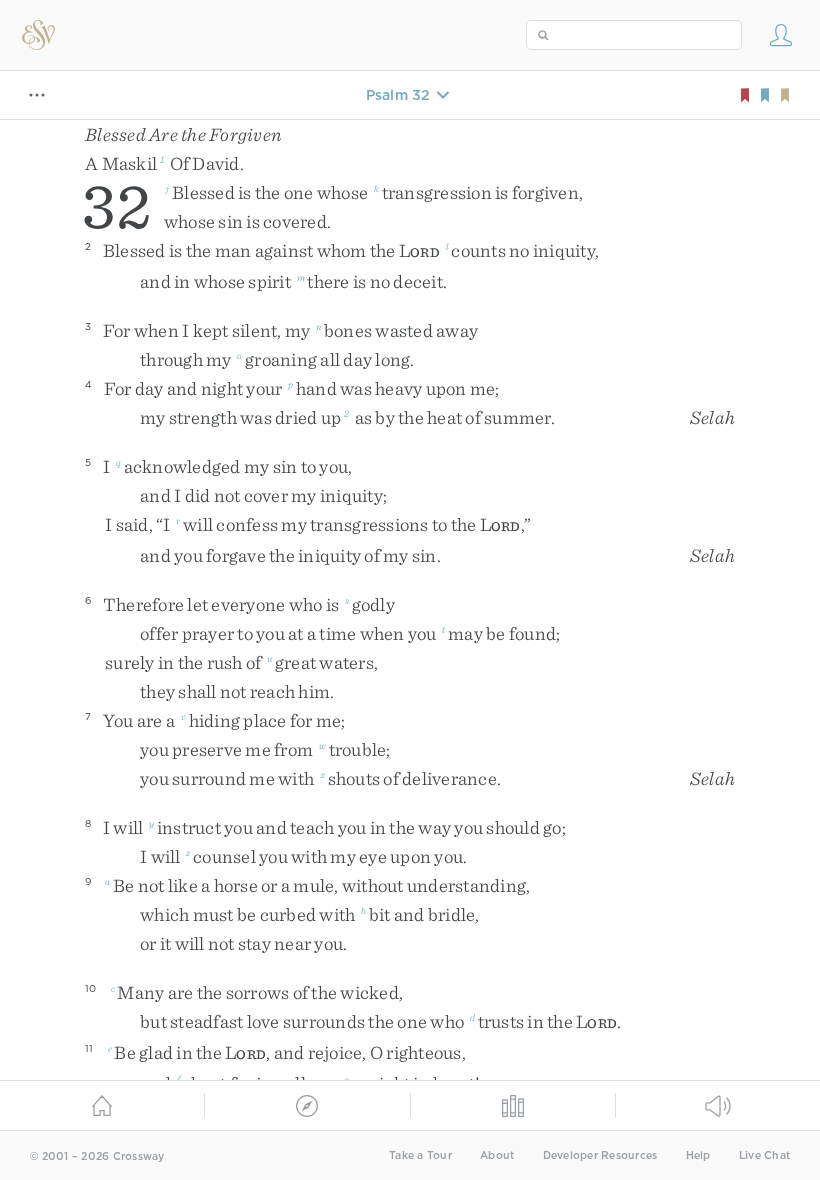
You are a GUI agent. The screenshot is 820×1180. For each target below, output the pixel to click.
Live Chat (764, 1155)
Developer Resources (600, 1155)
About (497, 1155)
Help (698, 1155)
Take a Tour (420, 1155)
